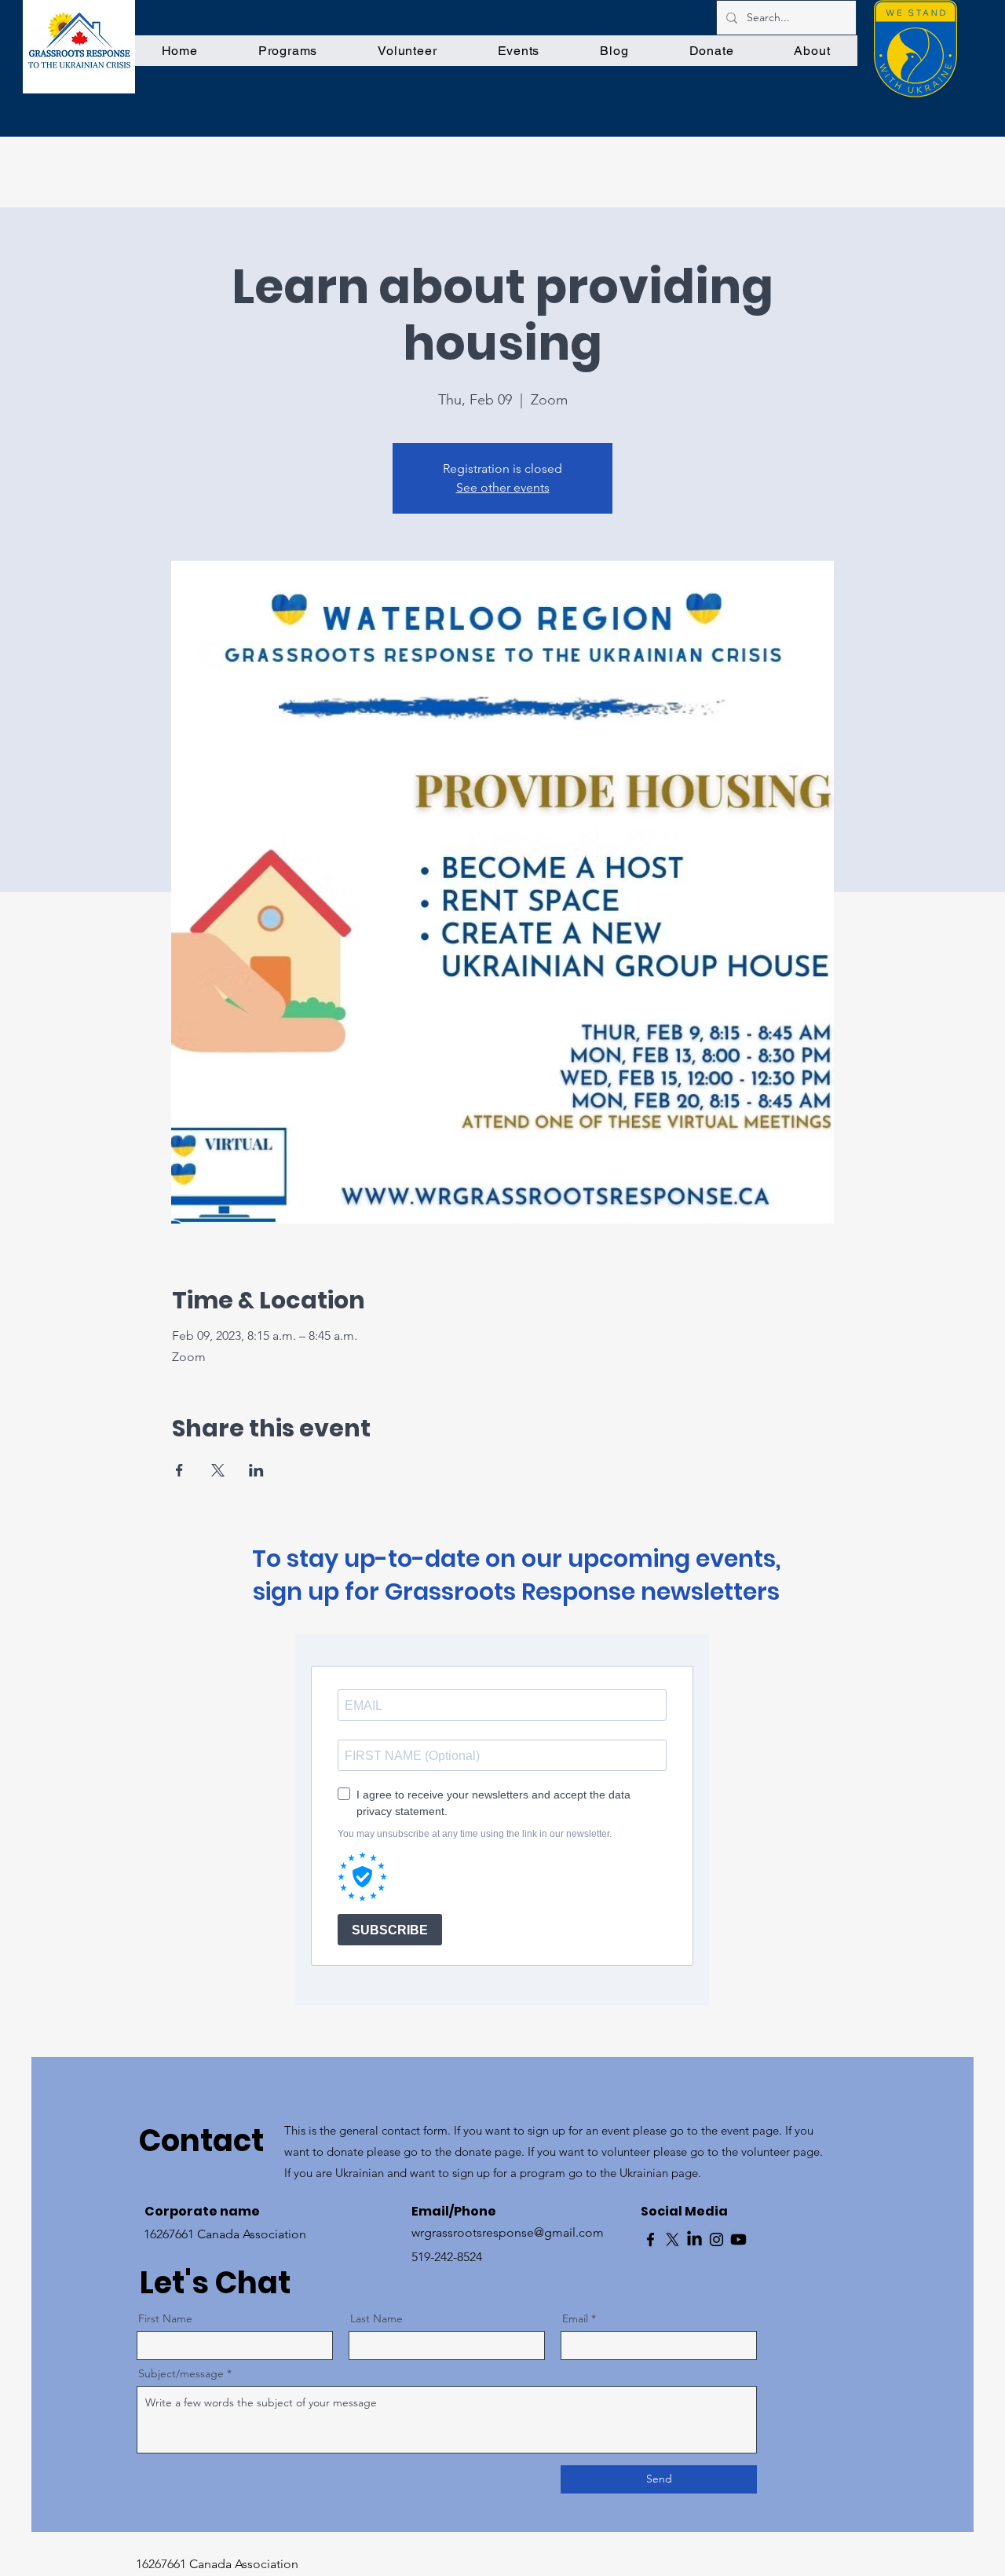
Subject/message (181, 2373)
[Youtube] (738, 2239)
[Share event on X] (218, 1470)
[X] (672, 2239)
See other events (503, 487)
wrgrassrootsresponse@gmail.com (508, 2232)
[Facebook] (651, 2239)
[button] (287, 51)
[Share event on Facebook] (179, 1470)
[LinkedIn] (694, 2239)
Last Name (376, 2318)
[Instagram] (716, 2239)
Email (575, 2318)
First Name (165, 2318)
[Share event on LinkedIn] (256, 1470)
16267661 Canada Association (217, 2564)
